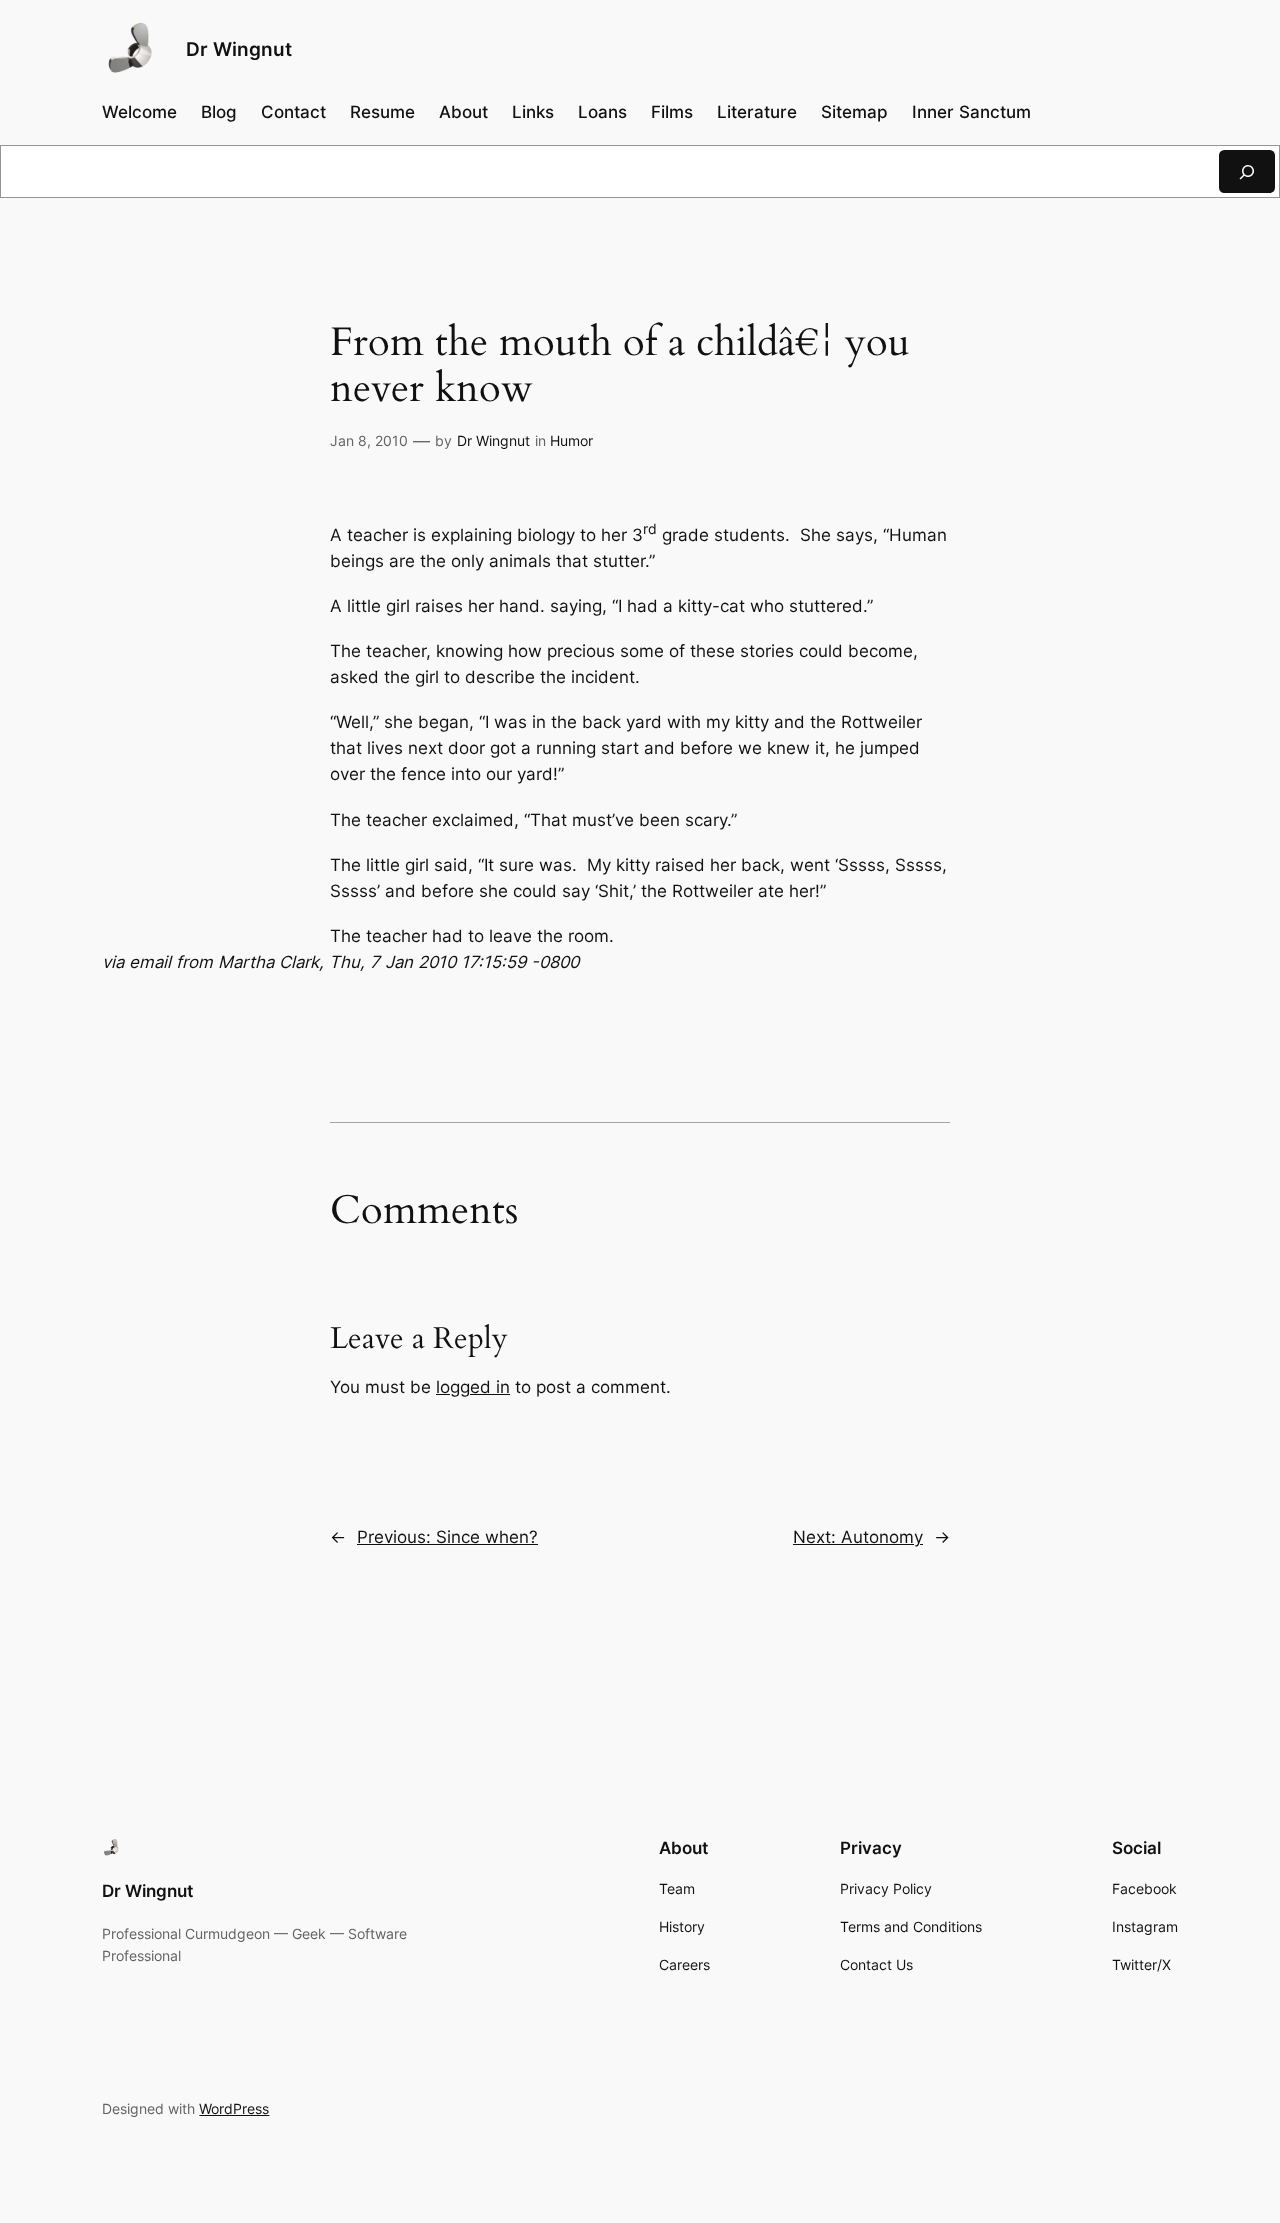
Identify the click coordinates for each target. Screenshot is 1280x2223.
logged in (473, 1387)
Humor (571, 440)
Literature (757, 112)
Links (533, 112)
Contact (293, 112)
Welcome (139, 112)
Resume (382, 112)
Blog (219, 112)
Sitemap (854, 112)
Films (672, 112)
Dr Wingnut (239, 49)
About (463, 112)
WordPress (234, 2108)
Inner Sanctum (971, 112)
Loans (602, 112)
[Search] (1247, 171)
